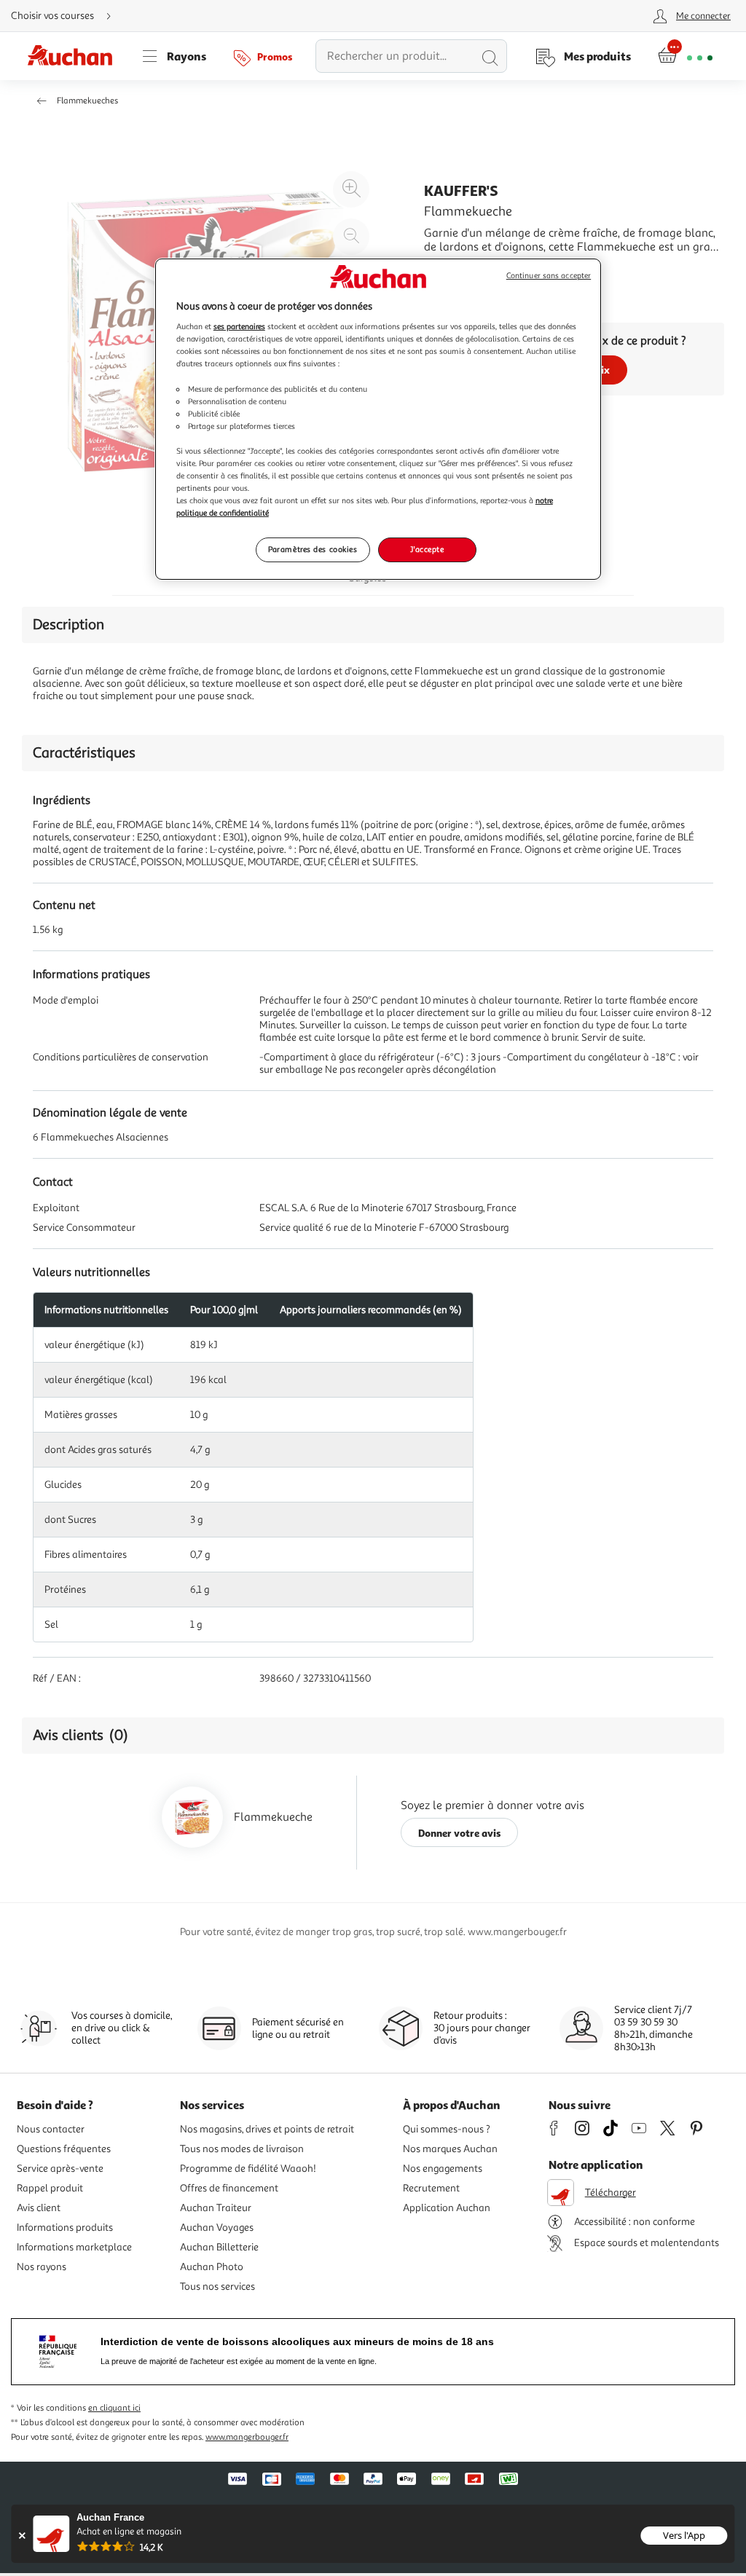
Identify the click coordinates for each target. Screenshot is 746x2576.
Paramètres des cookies (313, 549)
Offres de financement (229, 2188)
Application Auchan (447, 2208)
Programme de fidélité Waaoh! (248, 2169)
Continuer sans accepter (549, 276)
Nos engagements (443, 2169)
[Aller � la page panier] (685, 56)
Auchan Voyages (217, 2228)
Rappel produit (50, 2188)
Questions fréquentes (64, 2149)
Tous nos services (217, 2287)
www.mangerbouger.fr (247, 2437)
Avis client (39, 2208)
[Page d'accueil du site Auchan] (75, 56)
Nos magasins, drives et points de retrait (267, 2129)
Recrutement (431, 2188)
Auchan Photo (212, 2267)
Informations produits (65, 2228)
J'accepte (427, 549)
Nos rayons (42, 2267)
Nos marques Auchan (450, 2149)
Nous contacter (51, 2129)
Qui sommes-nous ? (447, 2129)
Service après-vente (60, 2169)
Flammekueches (87, 101)
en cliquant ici (114, 2408)
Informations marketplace (74, 2247)
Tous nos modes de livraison (242, 2149)
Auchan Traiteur (216, 2208)
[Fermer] (21, 2536)
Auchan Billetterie (219, 2247)
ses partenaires (239, 326)
